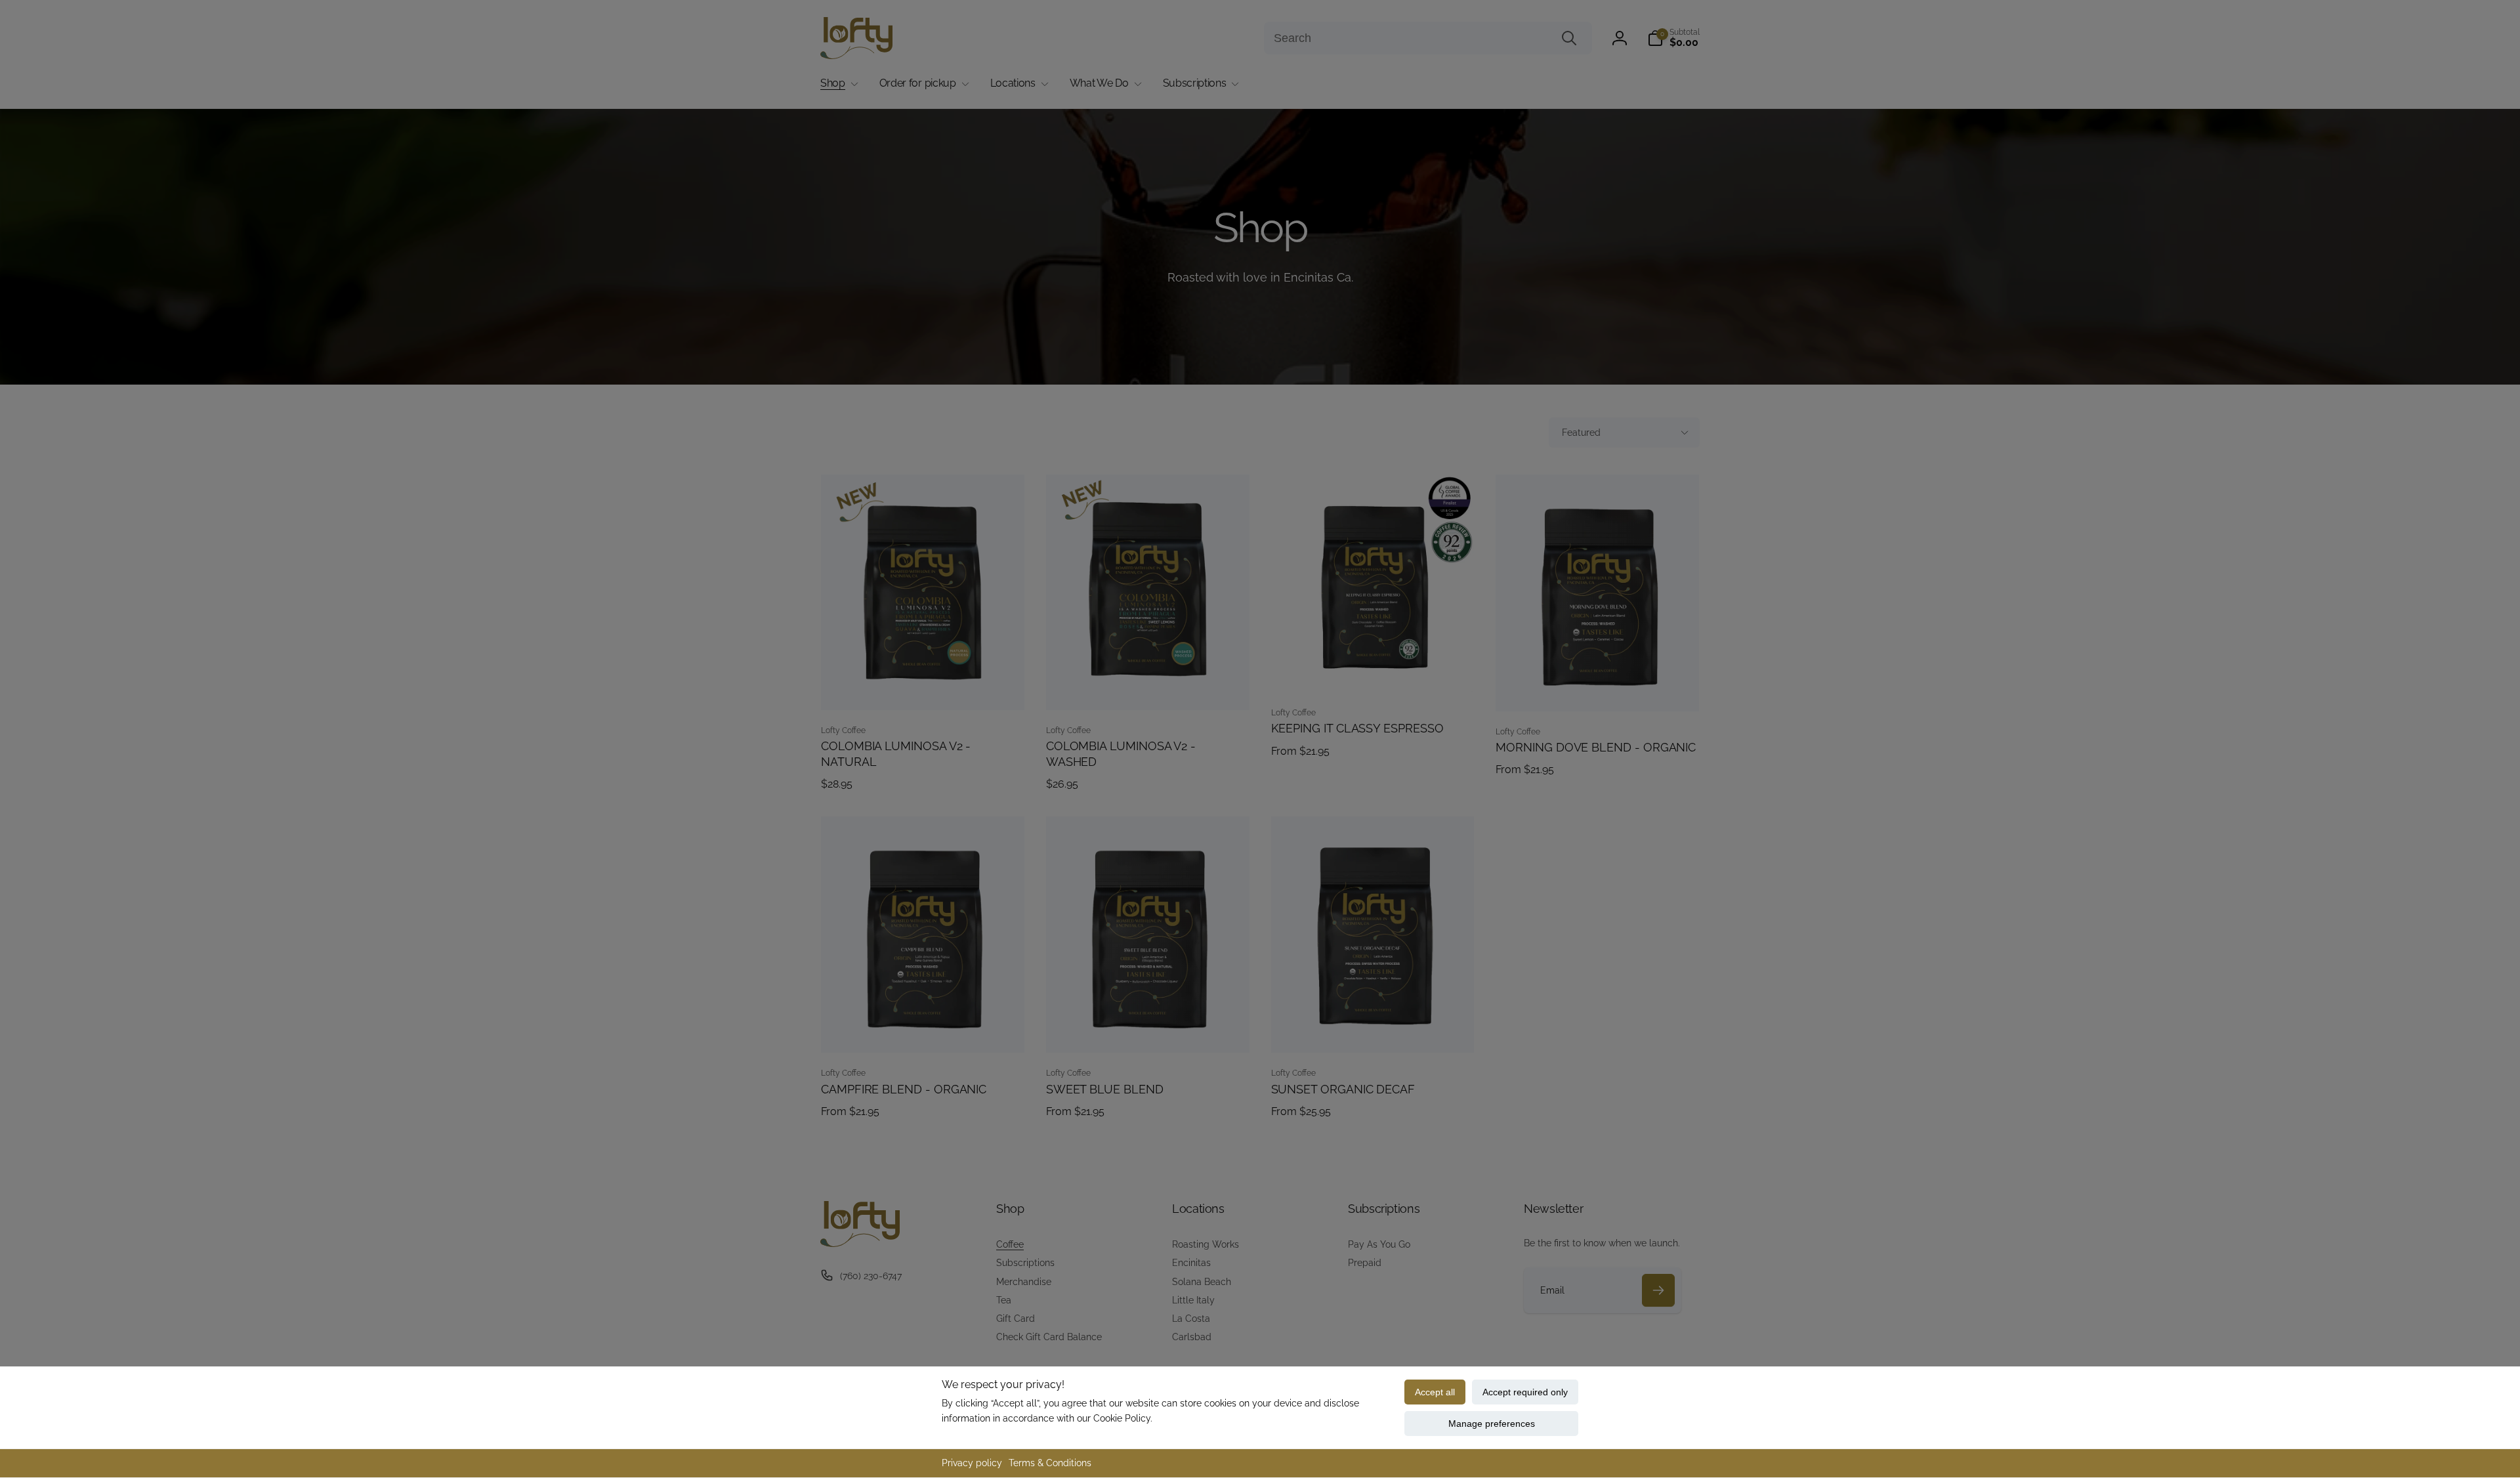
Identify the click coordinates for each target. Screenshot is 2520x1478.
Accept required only (1525, 1392)
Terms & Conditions (1050, 1463)
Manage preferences (1492, 1424)
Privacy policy (972, 1463)
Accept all (1435, 1392)
